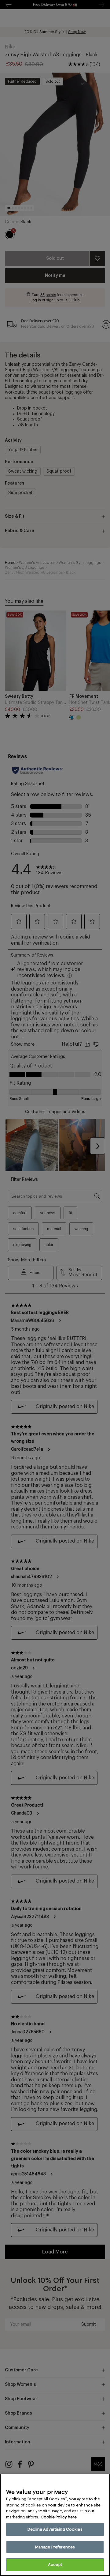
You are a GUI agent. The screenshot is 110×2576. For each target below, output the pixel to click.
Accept (55, 2565)
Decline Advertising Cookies (55, 2529)
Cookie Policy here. (59, 2517)
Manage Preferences (55, 2547)
